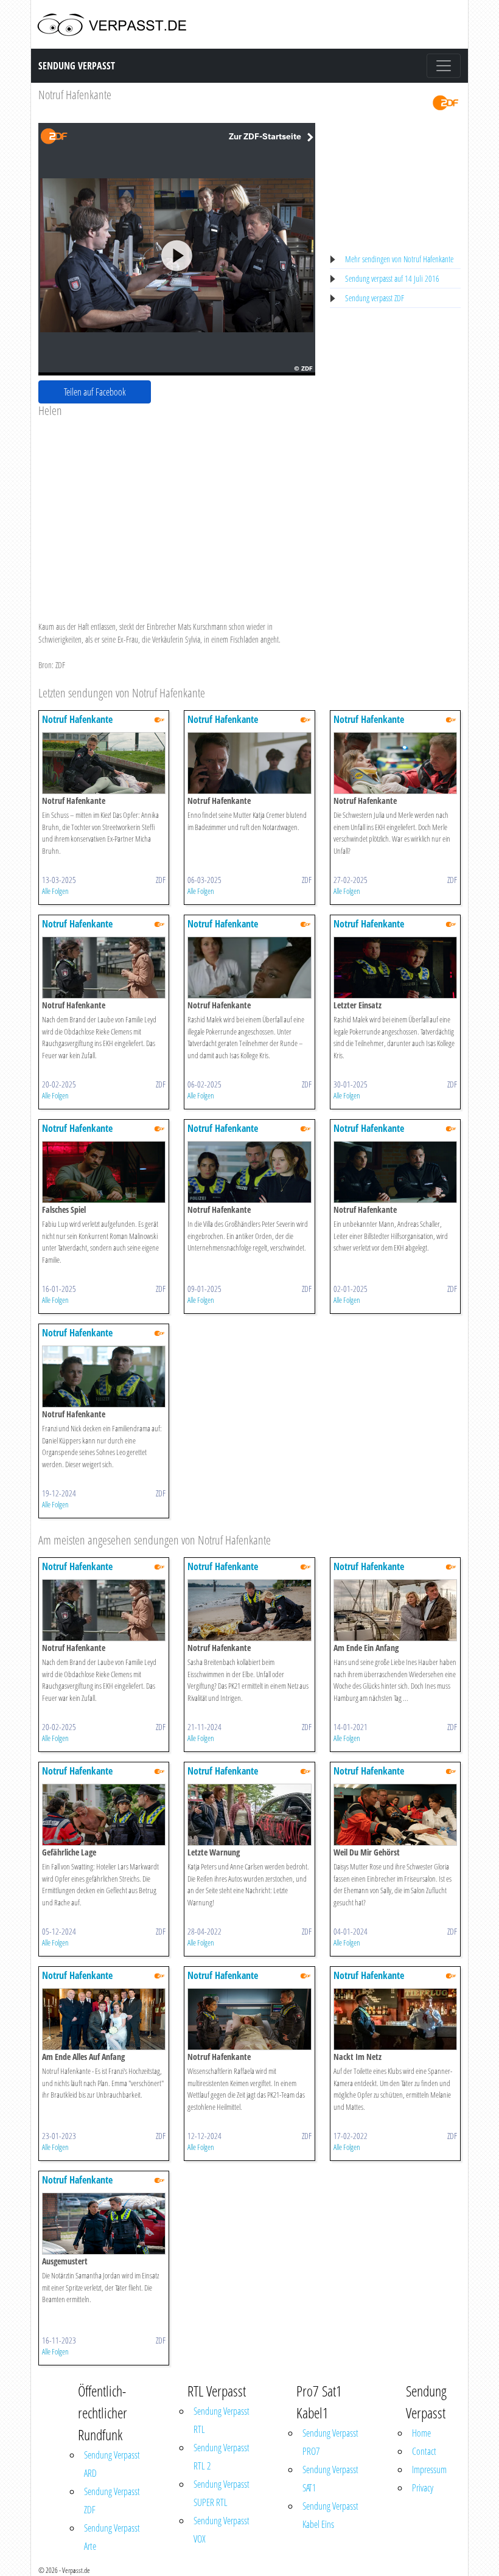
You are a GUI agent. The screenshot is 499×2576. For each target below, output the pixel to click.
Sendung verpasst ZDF (375, 298)
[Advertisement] (177, 509)
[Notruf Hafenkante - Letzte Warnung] (249, 1814)
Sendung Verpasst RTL (222, 2420)
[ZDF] (445, 102)
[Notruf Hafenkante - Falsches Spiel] (104, 1171)
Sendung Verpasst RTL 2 (222, 2457)
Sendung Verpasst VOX (222, 2530)
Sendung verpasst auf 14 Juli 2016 (392, 278)
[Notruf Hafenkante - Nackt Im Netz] (395, 2018)
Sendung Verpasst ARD (112, 2464)
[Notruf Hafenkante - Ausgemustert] (104, 2223)
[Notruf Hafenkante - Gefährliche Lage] (104, 1814)
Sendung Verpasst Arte (112, 2537)
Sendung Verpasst (77, 66)
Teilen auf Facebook (95, 392)
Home (421, 2433)
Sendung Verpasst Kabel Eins (330, 2515)
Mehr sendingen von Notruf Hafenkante (399, 259)
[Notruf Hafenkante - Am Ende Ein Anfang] (395, 1609)
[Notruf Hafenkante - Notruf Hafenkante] (104, 762)
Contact (424, 2451)
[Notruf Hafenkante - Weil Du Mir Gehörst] (395, 1814)
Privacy (423, 2488)
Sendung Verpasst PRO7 (330, 2442)
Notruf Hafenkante (75, 95)
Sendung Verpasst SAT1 (330, 2479)
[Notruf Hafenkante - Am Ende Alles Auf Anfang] (104, 2018)
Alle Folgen (55, 891)
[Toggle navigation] (444, 66)
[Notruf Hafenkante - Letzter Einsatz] (395, 967)
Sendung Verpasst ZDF (112, 2501)
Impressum (429, 2470)
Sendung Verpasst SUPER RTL (222, 2493)
